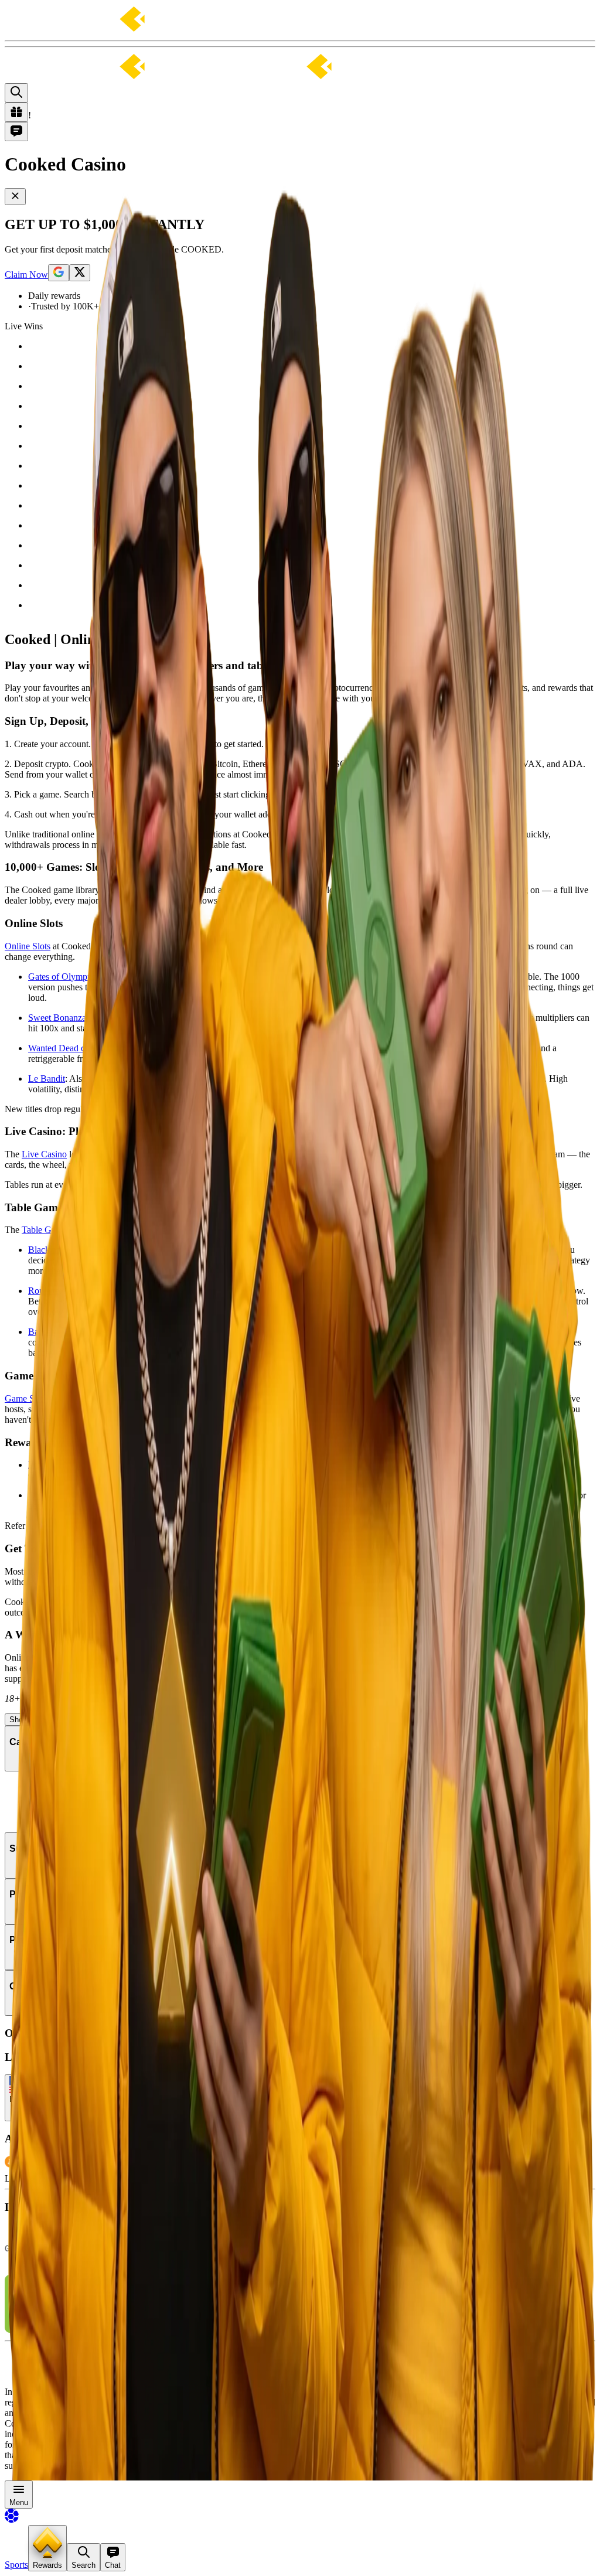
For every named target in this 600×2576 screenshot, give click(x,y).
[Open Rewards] (16, 112)
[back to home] (192, 78)
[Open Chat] (16, 132)
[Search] (16, 93)
